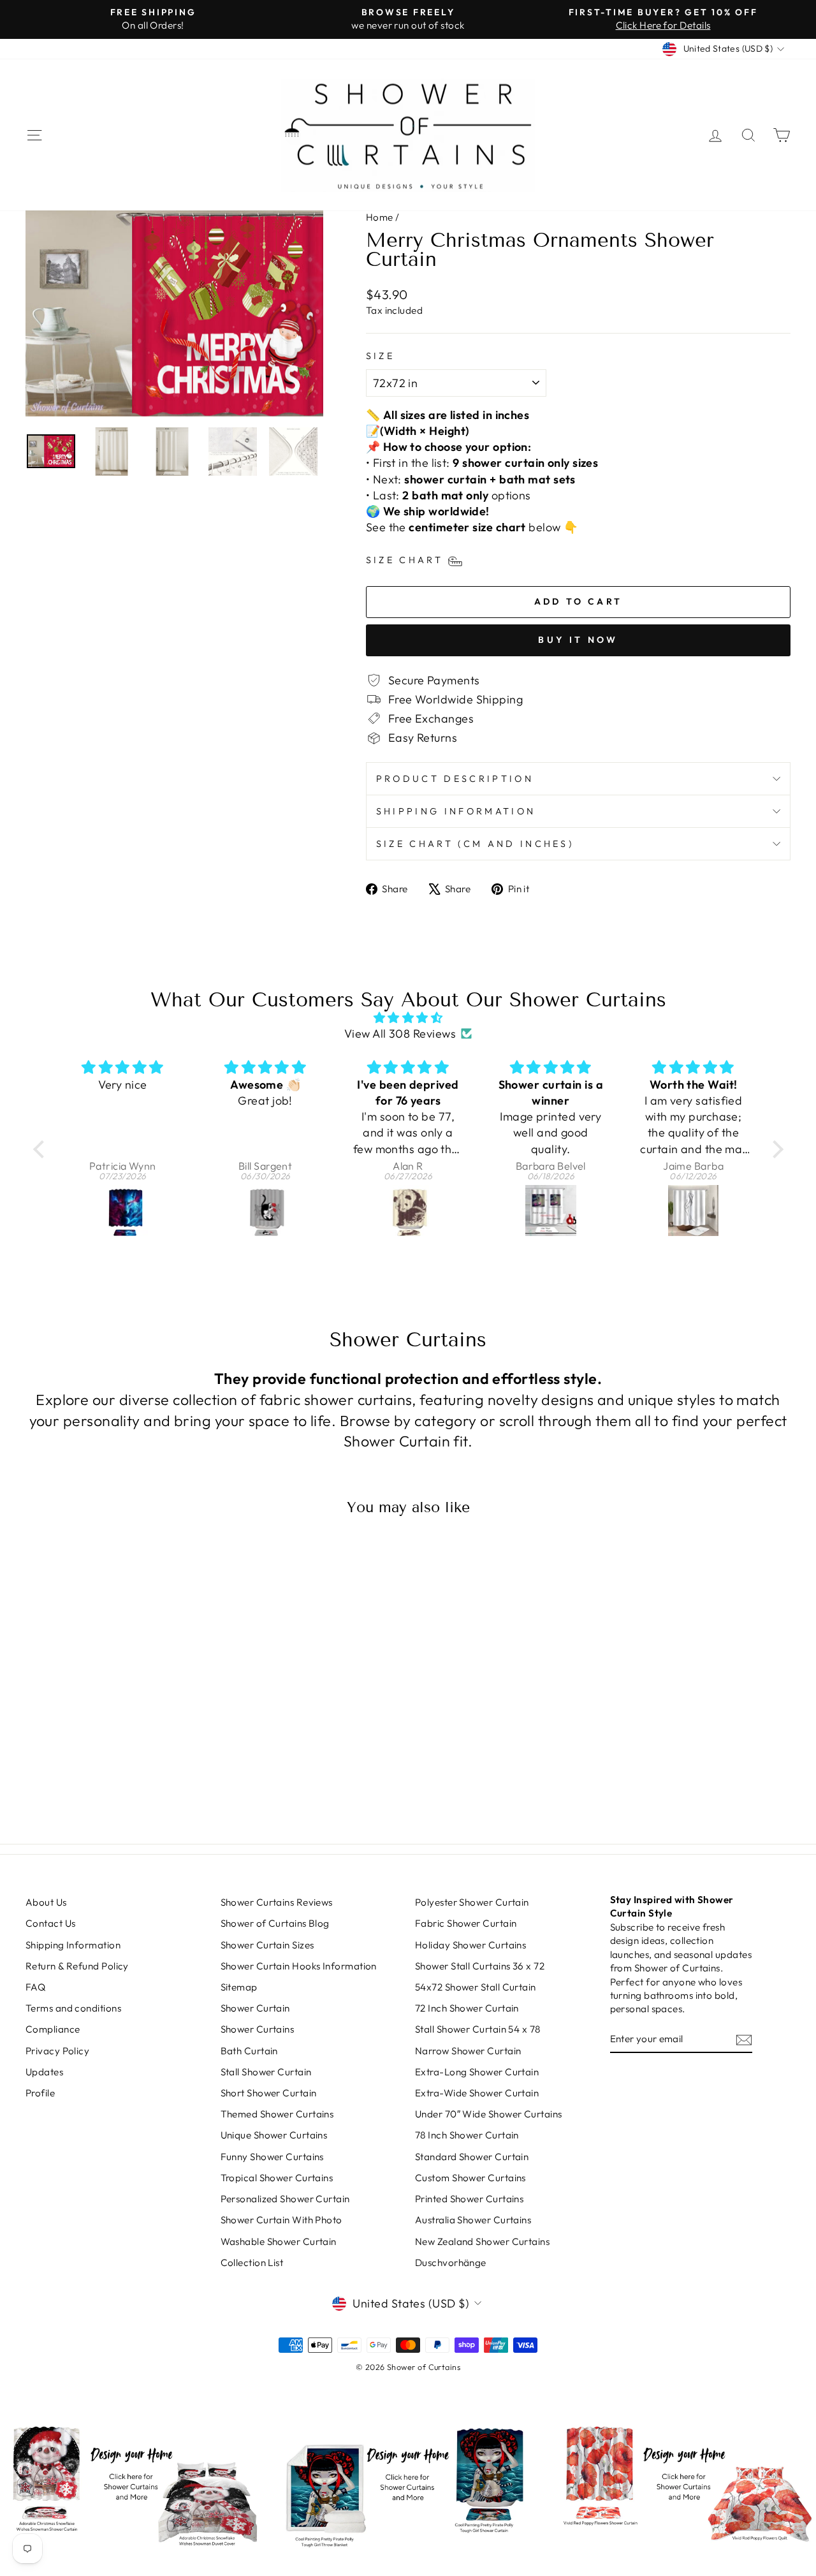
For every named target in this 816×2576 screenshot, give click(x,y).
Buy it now (578, 640)
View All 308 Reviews (400, 1034)
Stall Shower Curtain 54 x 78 (478, 2029)
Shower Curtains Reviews (277, 1902)
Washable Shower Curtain (279, 2241)
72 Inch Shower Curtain (467, 2008)
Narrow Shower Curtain (468, 2051)
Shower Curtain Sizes (267, 1945)
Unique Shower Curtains (274, 2135)
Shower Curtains (258, 2029)
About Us (46, 1902)
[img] (408, 1018)
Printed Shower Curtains (469, 2199)
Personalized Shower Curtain (285, 2199)
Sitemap (239, 1987)
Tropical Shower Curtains (277, 2178)
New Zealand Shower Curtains (482, 2241)
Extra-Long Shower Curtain (477, 2072)
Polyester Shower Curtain (472, 1902)
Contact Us (51, 1923)
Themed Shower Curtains (277, 2114)
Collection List (252, 2263)
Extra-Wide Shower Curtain (477, 2093)
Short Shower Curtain (269, 2093)
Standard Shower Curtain (472, 2157)
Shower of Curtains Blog (275, 1923)
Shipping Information (456, 811)
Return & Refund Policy (77, 1966)
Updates (44, 2072)
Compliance (53, 2029)
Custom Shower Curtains (470, 2178)
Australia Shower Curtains (473, 2220)
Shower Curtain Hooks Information (299, 1966)
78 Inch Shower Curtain (467, 2135)
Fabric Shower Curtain (466, 1923)
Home (380, 217)
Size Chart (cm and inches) (475, 844)
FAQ (35, 1987)
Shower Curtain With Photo (281, 2220)
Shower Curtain (255, 2008)
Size (380, 356)
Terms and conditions (73, 2008)
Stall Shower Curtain (266, 2072)
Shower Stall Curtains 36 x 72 (480, 1966)
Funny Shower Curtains (272, 2157)
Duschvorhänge (451, 2263)
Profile (40, 2093)
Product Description (455, 779)
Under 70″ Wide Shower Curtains (489, 2114)
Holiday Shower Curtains (470, 1945)
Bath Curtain (249, 2051)
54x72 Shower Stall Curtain (476, 1987)
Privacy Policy (57, 2051)
